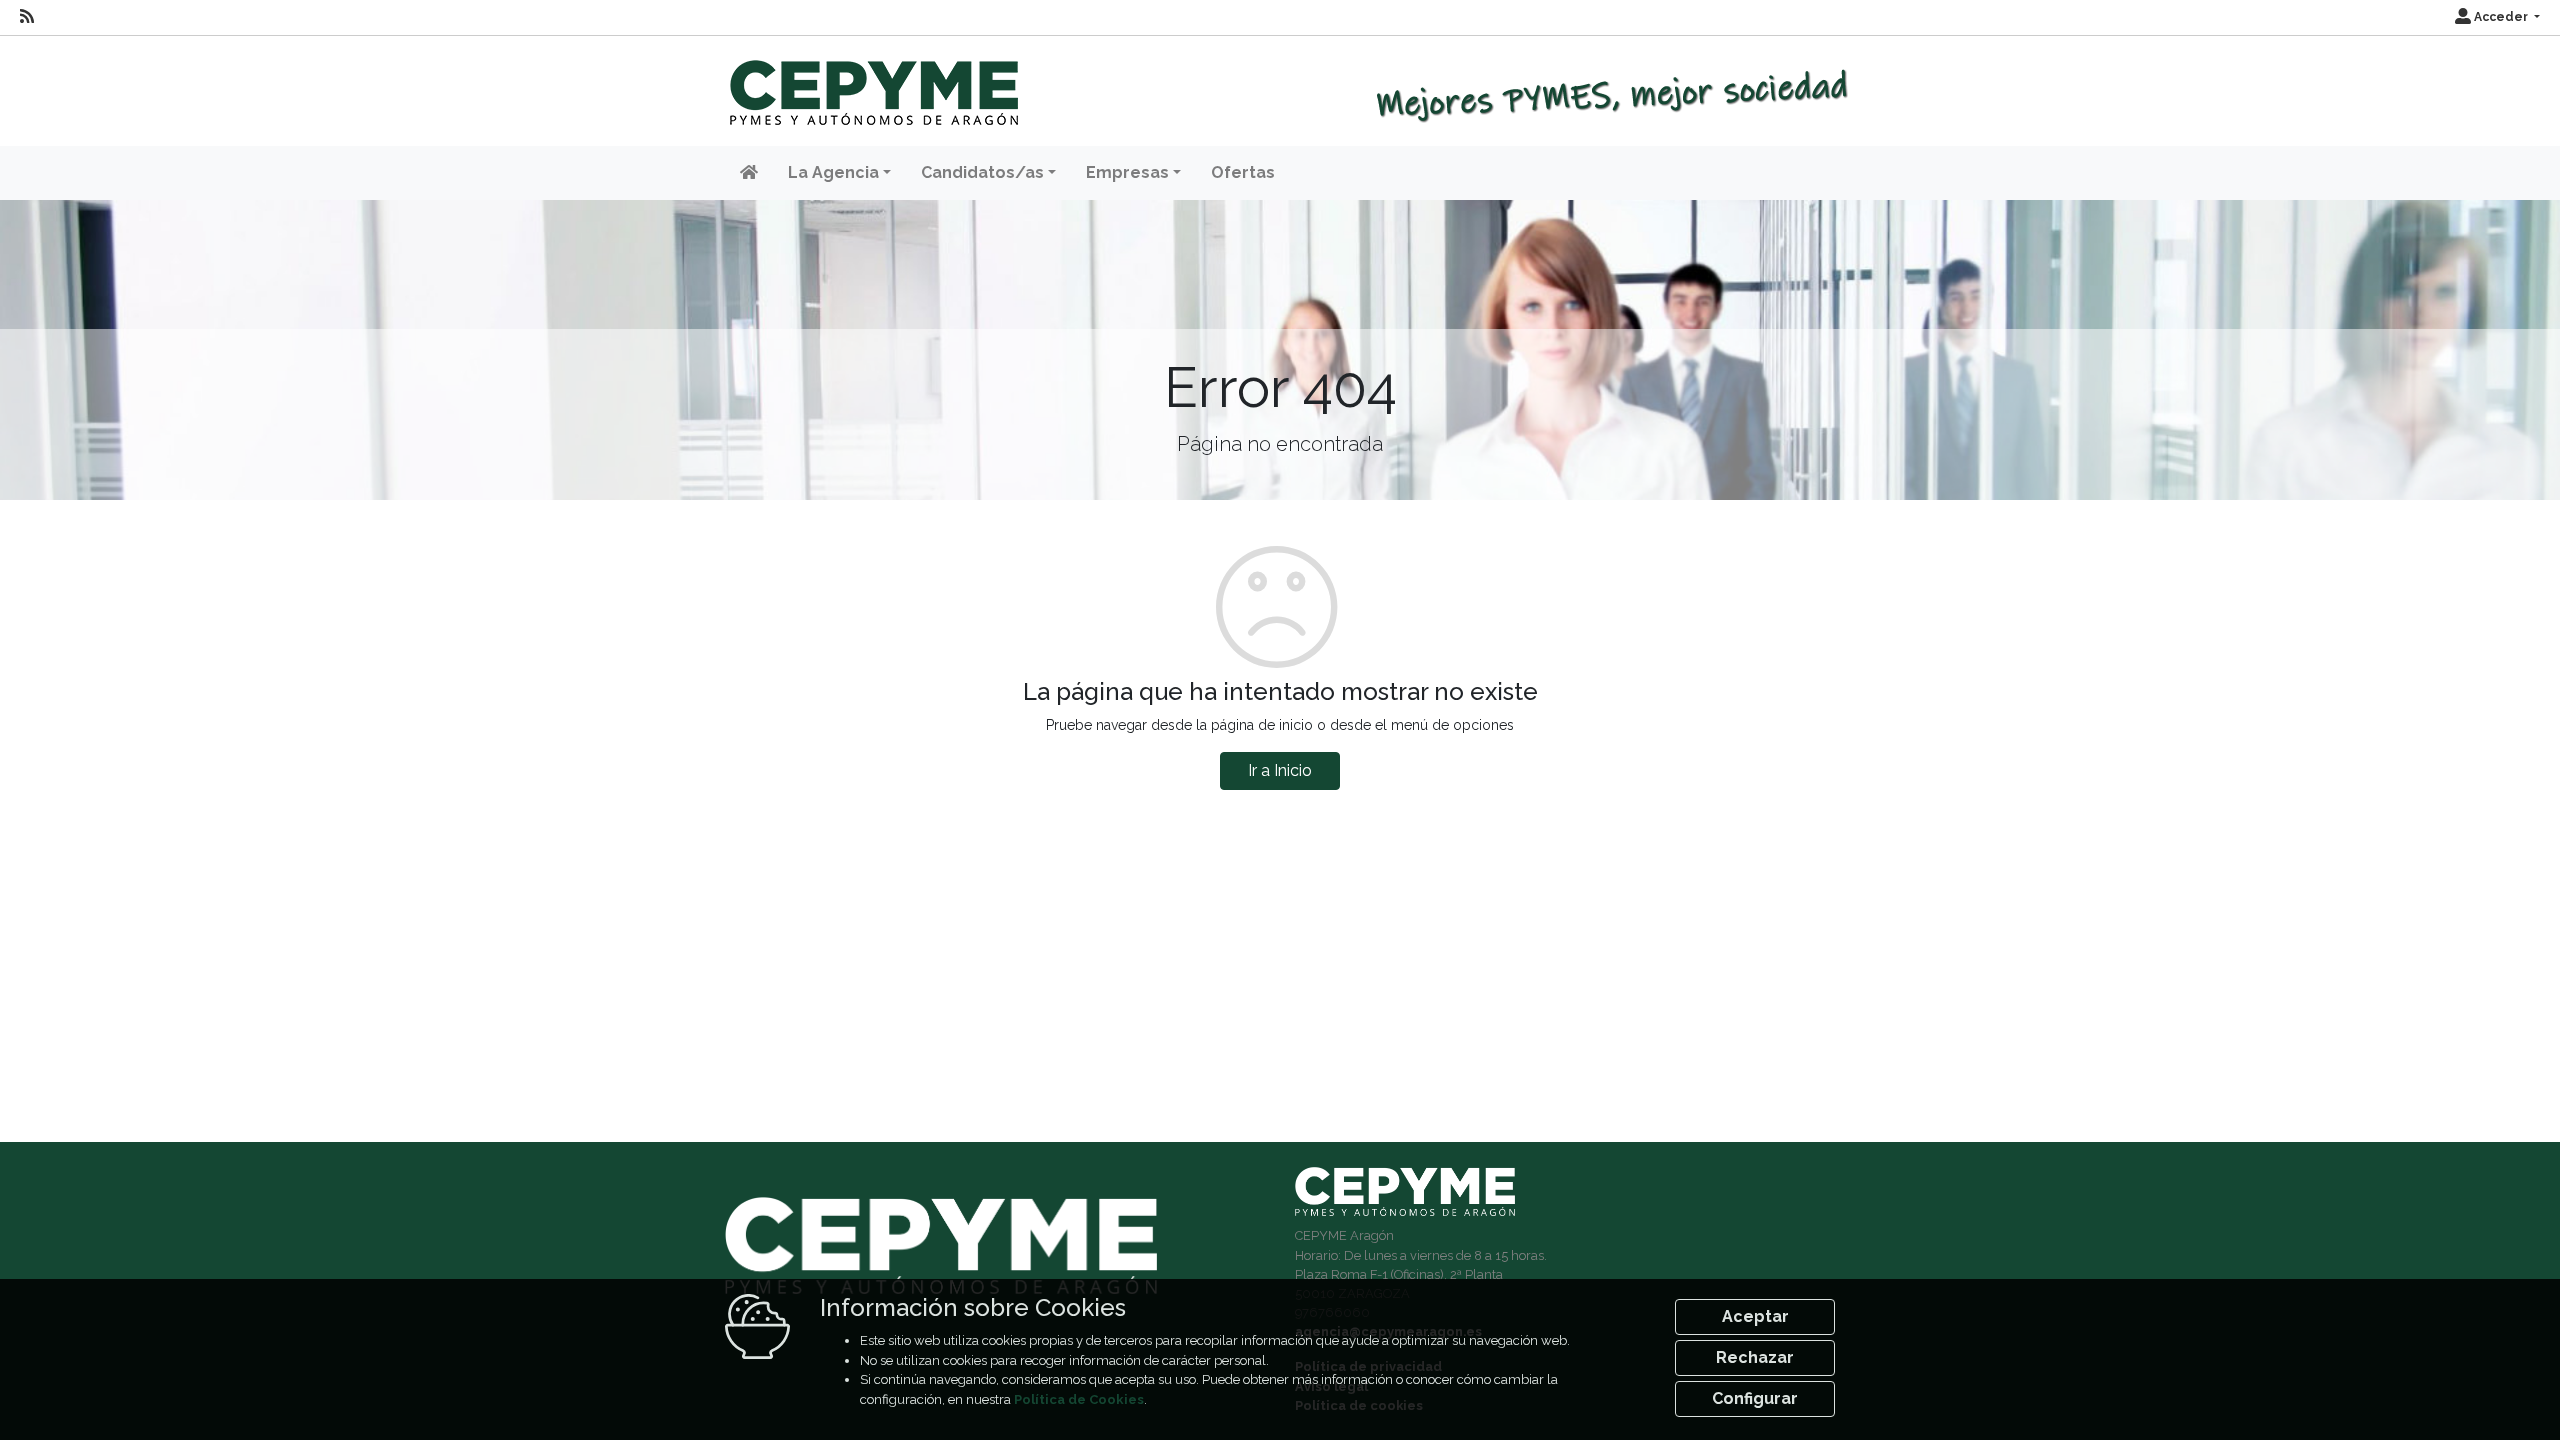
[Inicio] (871, 83)
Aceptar (1755, 1316)
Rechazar (1755, 1357)
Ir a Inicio (1280, 770)
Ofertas (1243, 172)
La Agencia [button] (833, 172)
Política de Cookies (1079, 1399)
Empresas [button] (1127, 172)
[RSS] (27, 17)
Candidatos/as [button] (982, 172)
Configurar (1755, 1398)
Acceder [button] (2501, 17)
